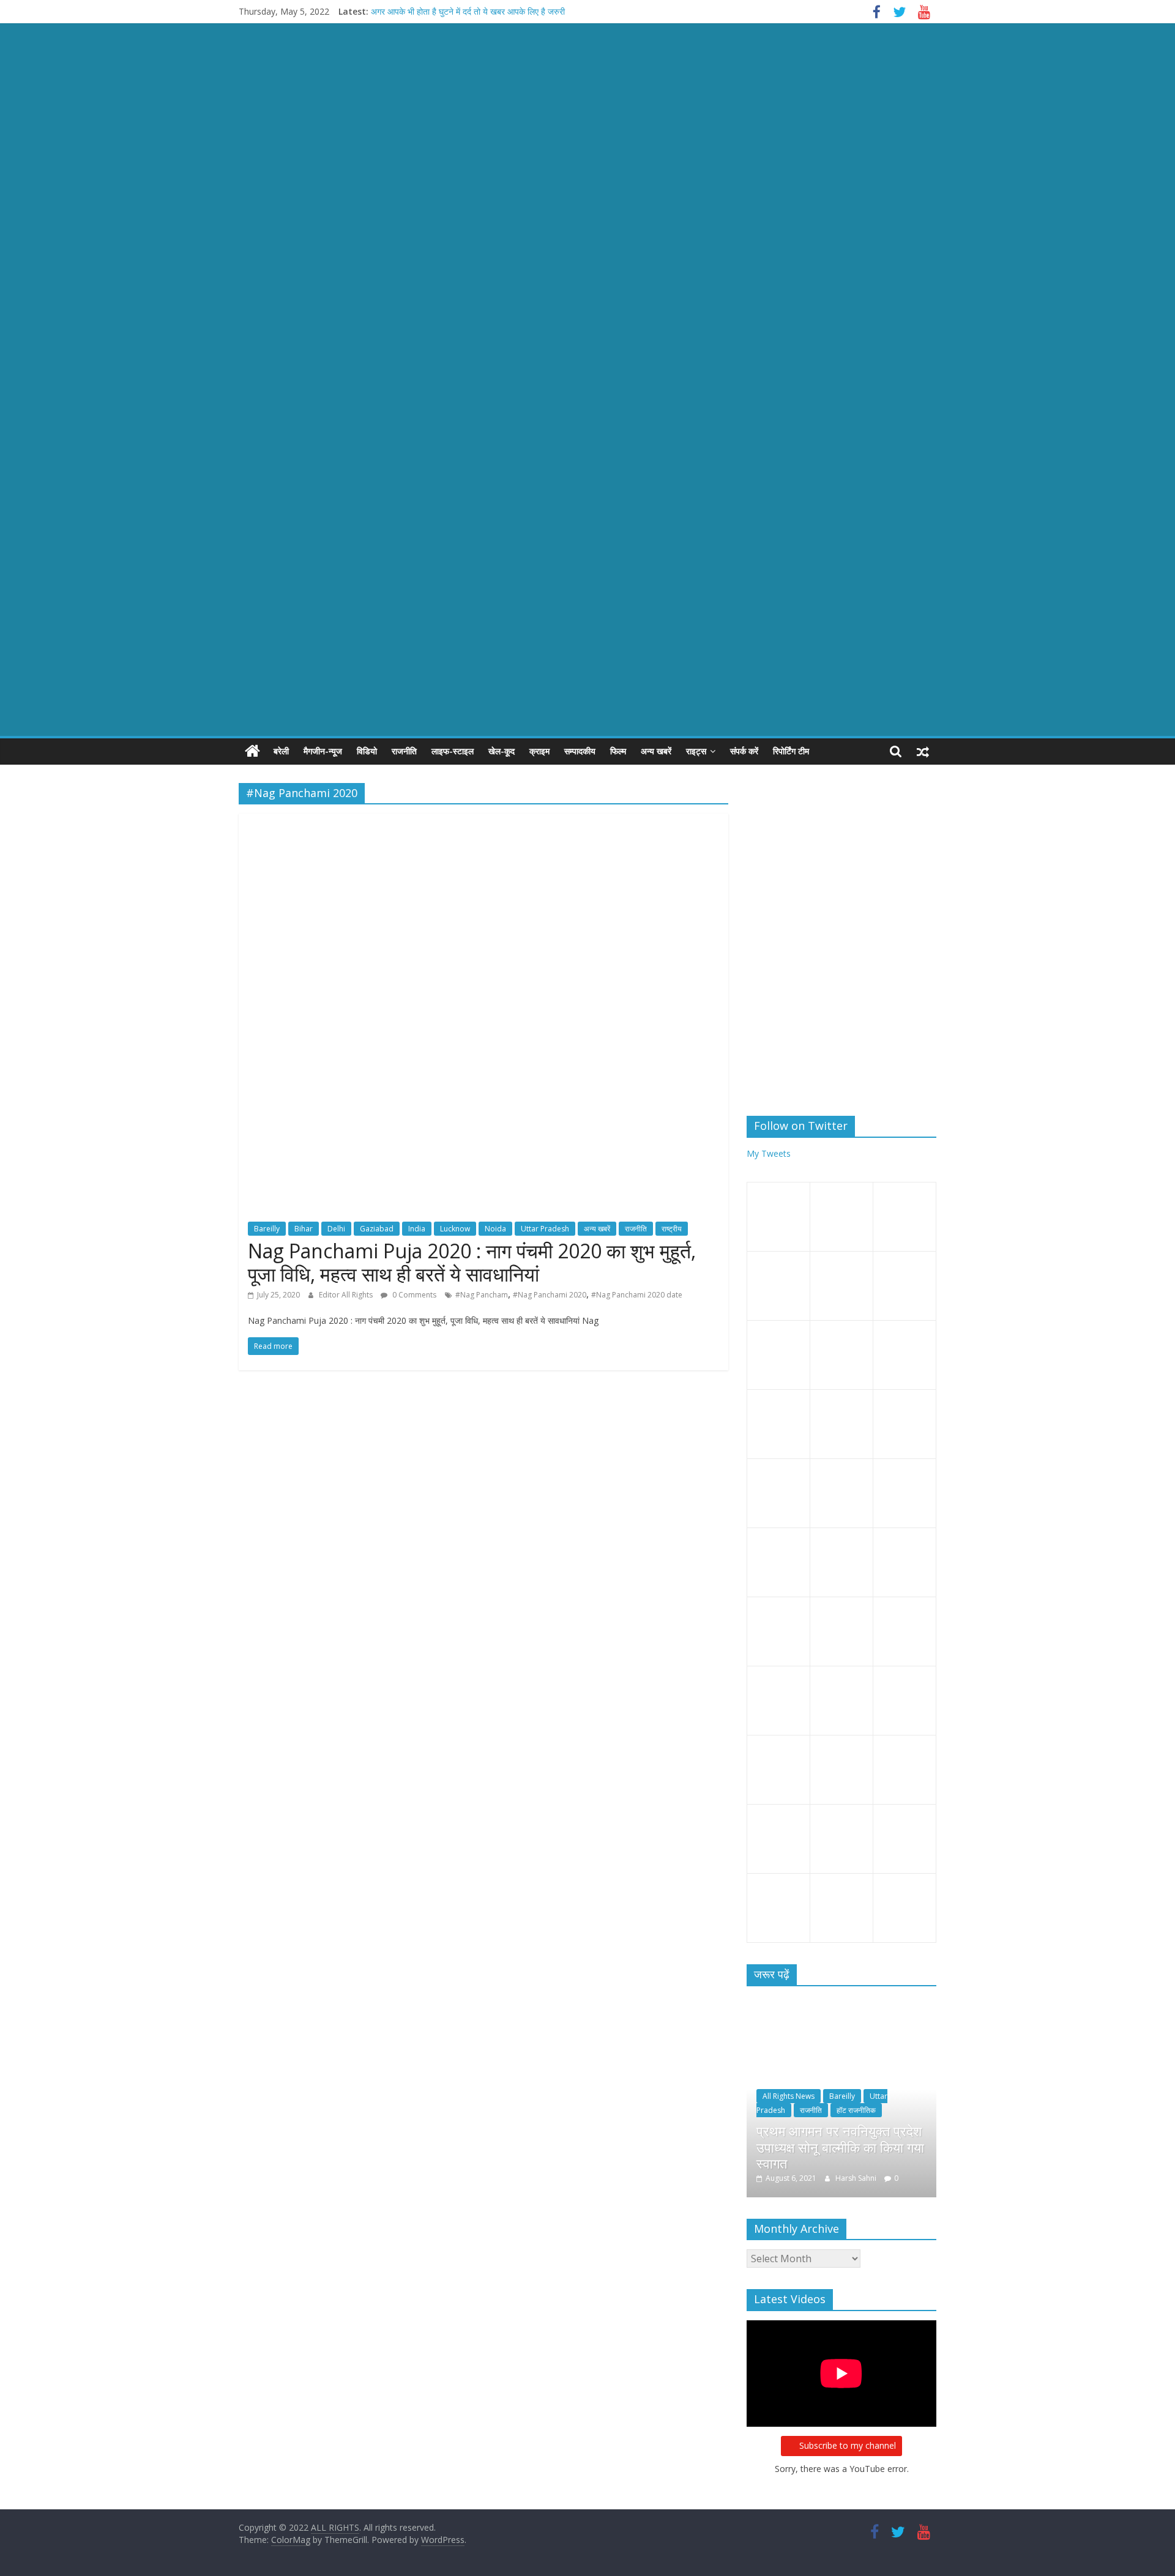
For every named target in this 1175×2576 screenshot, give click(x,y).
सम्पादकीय (580, 751)
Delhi (336, 1229)
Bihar (304, 1229)
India (417, 1229)
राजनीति (404, 751)
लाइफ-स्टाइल (453, 751)
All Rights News (789, 2096)
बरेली (281, 751)
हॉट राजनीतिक (856, 2110)
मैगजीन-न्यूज (323, 751)
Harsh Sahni (857, 2178)
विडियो (367, 751)
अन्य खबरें (656, 751)
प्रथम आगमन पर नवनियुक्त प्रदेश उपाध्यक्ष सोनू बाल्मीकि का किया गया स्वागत (840, 2147)
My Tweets (769, 1153)
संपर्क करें (744, 751)
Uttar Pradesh (545, 1229)
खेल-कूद (502, 751)
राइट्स (696, 751)
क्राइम (539, 751)
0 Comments (413, 1295)
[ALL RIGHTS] (252, 751)
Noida (495, 1229)
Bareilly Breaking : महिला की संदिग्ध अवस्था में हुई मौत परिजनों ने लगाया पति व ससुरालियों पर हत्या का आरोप (542, 11)
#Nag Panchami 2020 (550, 1295)
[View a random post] (923, 751)
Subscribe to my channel (848, 2445)
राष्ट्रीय (672, 1229)
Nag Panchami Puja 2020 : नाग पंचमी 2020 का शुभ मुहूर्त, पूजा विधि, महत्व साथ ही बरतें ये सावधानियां (472, 1262)
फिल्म (618, 751)
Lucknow (455, 1229)
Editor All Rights (347, 1295)
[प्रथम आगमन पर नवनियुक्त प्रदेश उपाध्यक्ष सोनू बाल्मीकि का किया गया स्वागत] (841, 2014)
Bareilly (267, 1229)
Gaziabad (377, 1229)
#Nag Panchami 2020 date (637, 1295)
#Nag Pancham (482, 1295)
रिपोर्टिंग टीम (791, 751)
